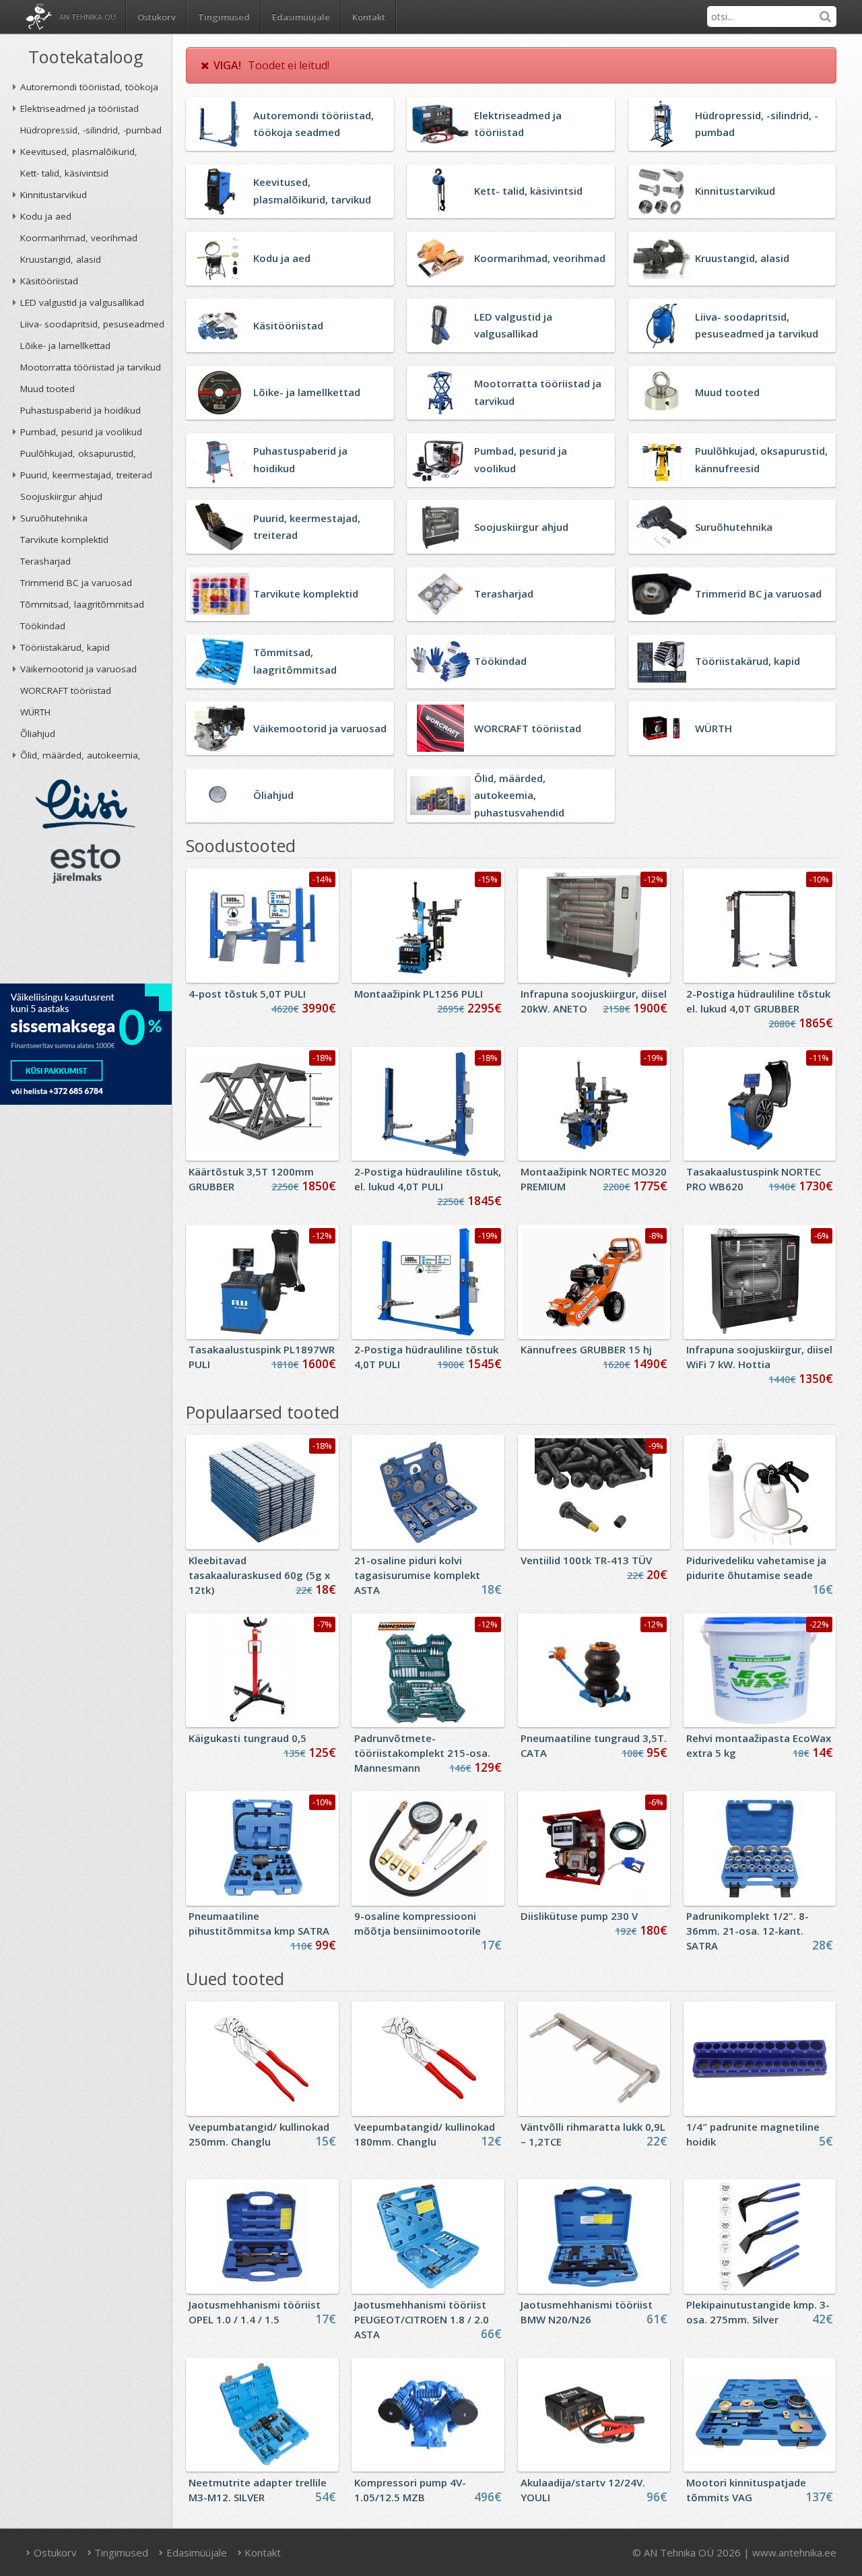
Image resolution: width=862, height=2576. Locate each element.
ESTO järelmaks (86, 864)
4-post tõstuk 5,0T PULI (247, 994)
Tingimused (224, 17)
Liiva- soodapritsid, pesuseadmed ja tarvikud (92, 326)
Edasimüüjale (301, 17)
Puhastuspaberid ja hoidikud (80, 410)
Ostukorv (54, 2552)
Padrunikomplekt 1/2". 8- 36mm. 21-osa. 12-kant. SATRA (748, 1931)
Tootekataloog (86, 57)
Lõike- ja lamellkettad (65, 346)
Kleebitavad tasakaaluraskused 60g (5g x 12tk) (259, 1575)
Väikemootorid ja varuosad (78, 669)
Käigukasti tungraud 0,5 (247, 1738)
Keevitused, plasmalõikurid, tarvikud (79, 154)
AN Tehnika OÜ (88, 17)
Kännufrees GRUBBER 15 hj (586, 1349)
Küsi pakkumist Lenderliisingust (86, 1044)
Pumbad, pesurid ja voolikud (81, 432)
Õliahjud (38, 734)
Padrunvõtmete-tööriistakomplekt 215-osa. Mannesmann (422, 1753)
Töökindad (43, 626)
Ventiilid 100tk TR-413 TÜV (586, 1560)
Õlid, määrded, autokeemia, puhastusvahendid (80, 758)
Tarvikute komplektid (64, 540)
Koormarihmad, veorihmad (79, 238)
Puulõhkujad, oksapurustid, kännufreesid (78, 456)
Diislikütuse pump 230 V (579, 1916)
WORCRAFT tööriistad (66, 690)
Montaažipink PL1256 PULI (419, 994)
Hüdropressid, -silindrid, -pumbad (91, 130)
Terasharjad (45, 561)
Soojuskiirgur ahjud (61, 496)
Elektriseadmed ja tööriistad (79, 108)
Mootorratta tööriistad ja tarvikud (91, 367)
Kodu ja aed (46, 216)
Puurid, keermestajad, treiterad (86, 475)
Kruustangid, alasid (61, 259)
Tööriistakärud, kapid (65, 647)
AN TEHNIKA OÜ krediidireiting (86, 938)
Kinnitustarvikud (54, 195)
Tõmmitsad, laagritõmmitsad (82, 604)
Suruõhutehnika (54, 518)
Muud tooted (47, 389)
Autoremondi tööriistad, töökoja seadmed (89, 89)
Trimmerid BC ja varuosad (76, 583)
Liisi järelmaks (86, 804)
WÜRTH (35, 712)
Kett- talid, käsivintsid (64, 173)
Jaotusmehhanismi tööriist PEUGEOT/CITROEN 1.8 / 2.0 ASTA (422, 2319)
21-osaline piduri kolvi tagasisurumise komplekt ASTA (417, 1575)
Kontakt (369, 17)
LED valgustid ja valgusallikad (82, 302)
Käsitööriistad (49, 281)
